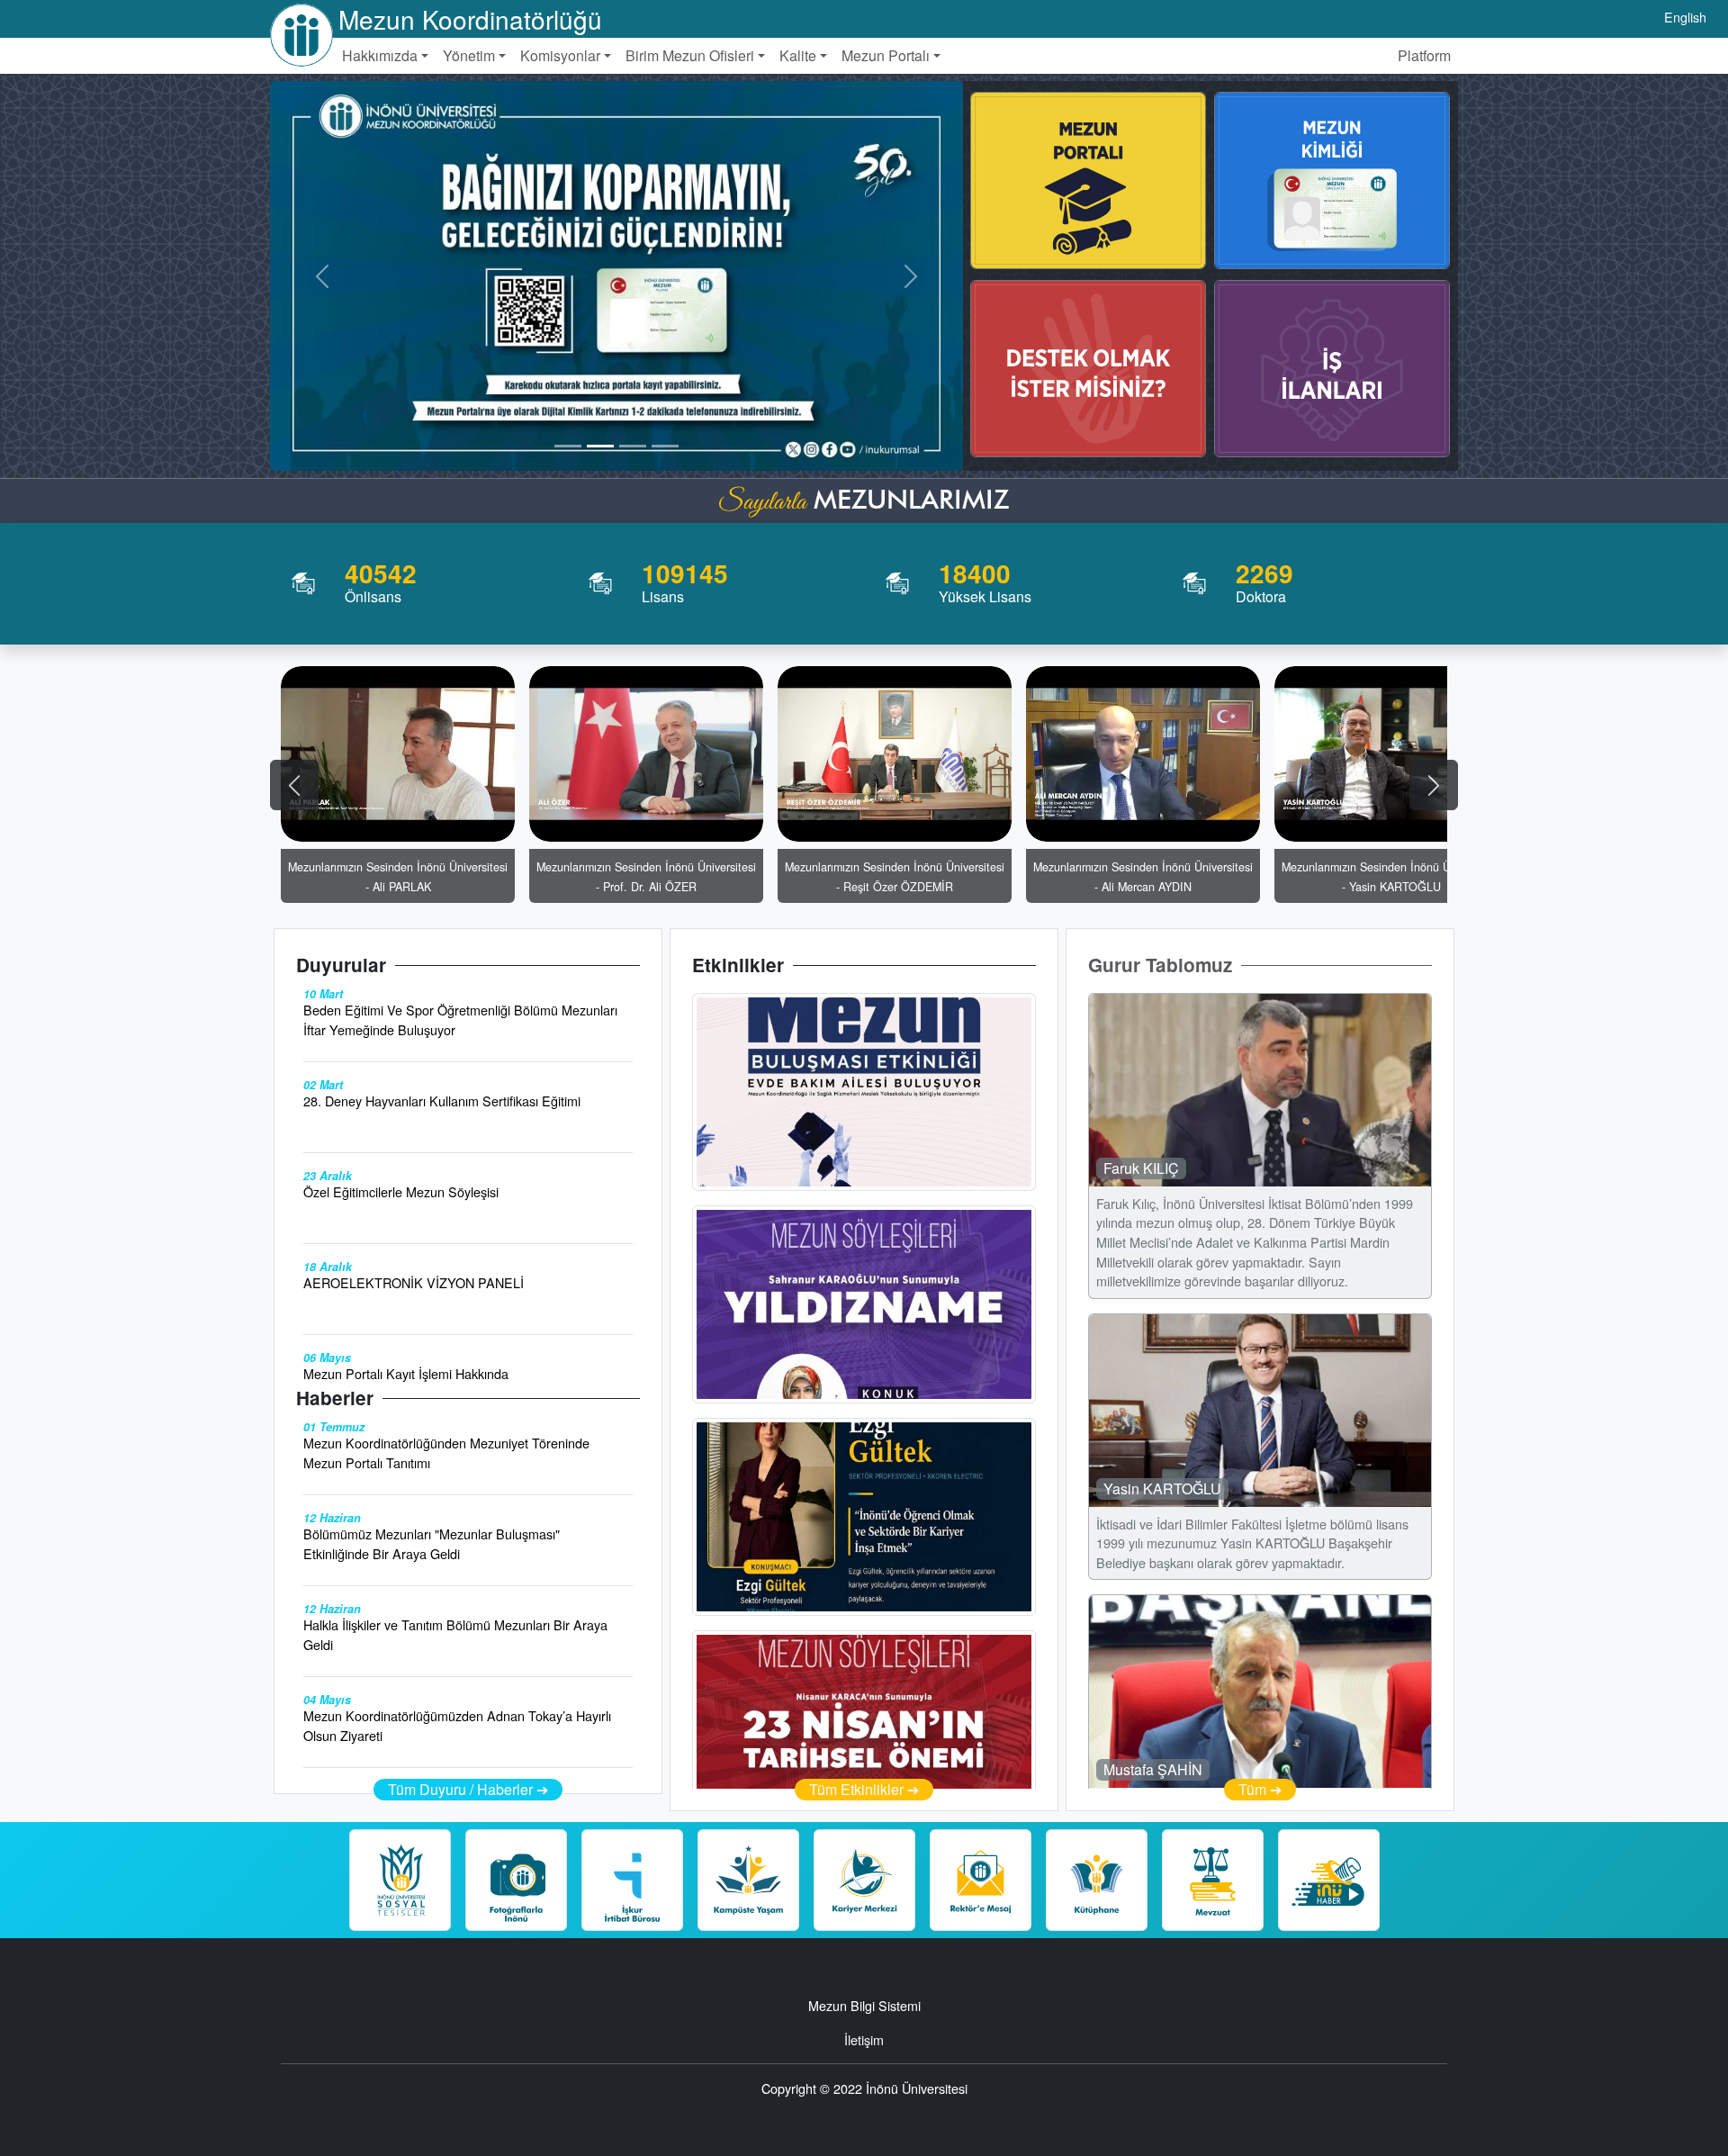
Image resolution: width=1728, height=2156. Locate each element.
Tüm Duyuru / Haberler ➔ (468, 1789)
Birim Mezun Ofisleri (690, 55)
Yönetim (469, 55)
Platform (1424, 55)
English (1685, 17)
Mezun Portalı (886, 55)
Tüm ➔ (1260, 1789)
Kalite (798, 55)
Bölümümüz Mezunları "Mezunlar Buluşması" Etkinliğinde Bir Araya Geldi (432, 1543)
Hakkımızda (380, 55)
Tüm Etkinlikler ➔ (864, 1789)
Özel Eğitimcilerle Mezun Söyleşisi (401, 1191)
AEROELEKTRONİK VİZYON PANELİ (414, 1282)
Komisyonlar (560, 55)
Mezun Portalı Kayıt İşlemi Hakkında (406, 1373)
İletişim (864, 2039)
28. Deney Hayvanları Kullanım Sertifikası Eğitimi (442, 1101)
